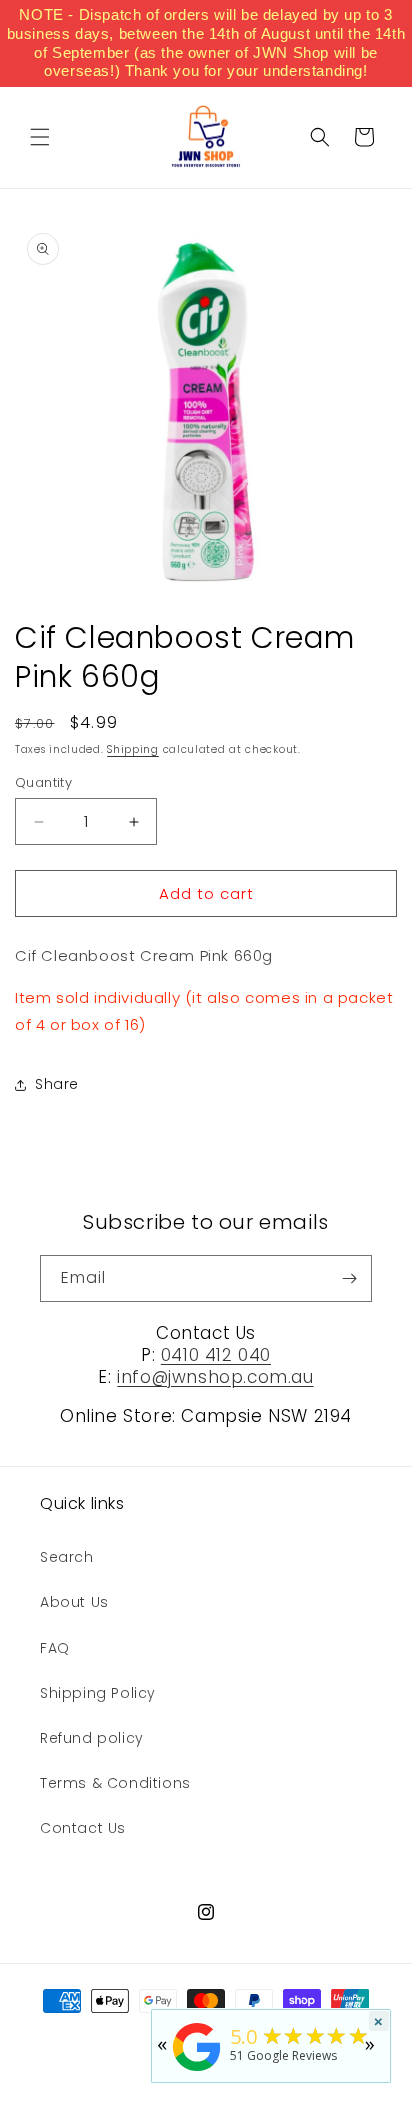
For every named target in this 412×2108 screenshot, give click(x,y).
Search (67, 1557)
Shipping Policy (98, 1693)
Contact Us (83, 1828)
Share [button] (57, 1084)
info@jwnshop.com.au (215, 1377)
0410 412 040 (216, 1355)
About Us (74, 1602)
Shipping (133, 749)
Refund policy (92, 1738)
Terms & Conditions (115, 1783)
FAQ (55, 1648)
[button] (40, 137)
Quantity (43, 782)
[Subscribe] (349, 1278)
